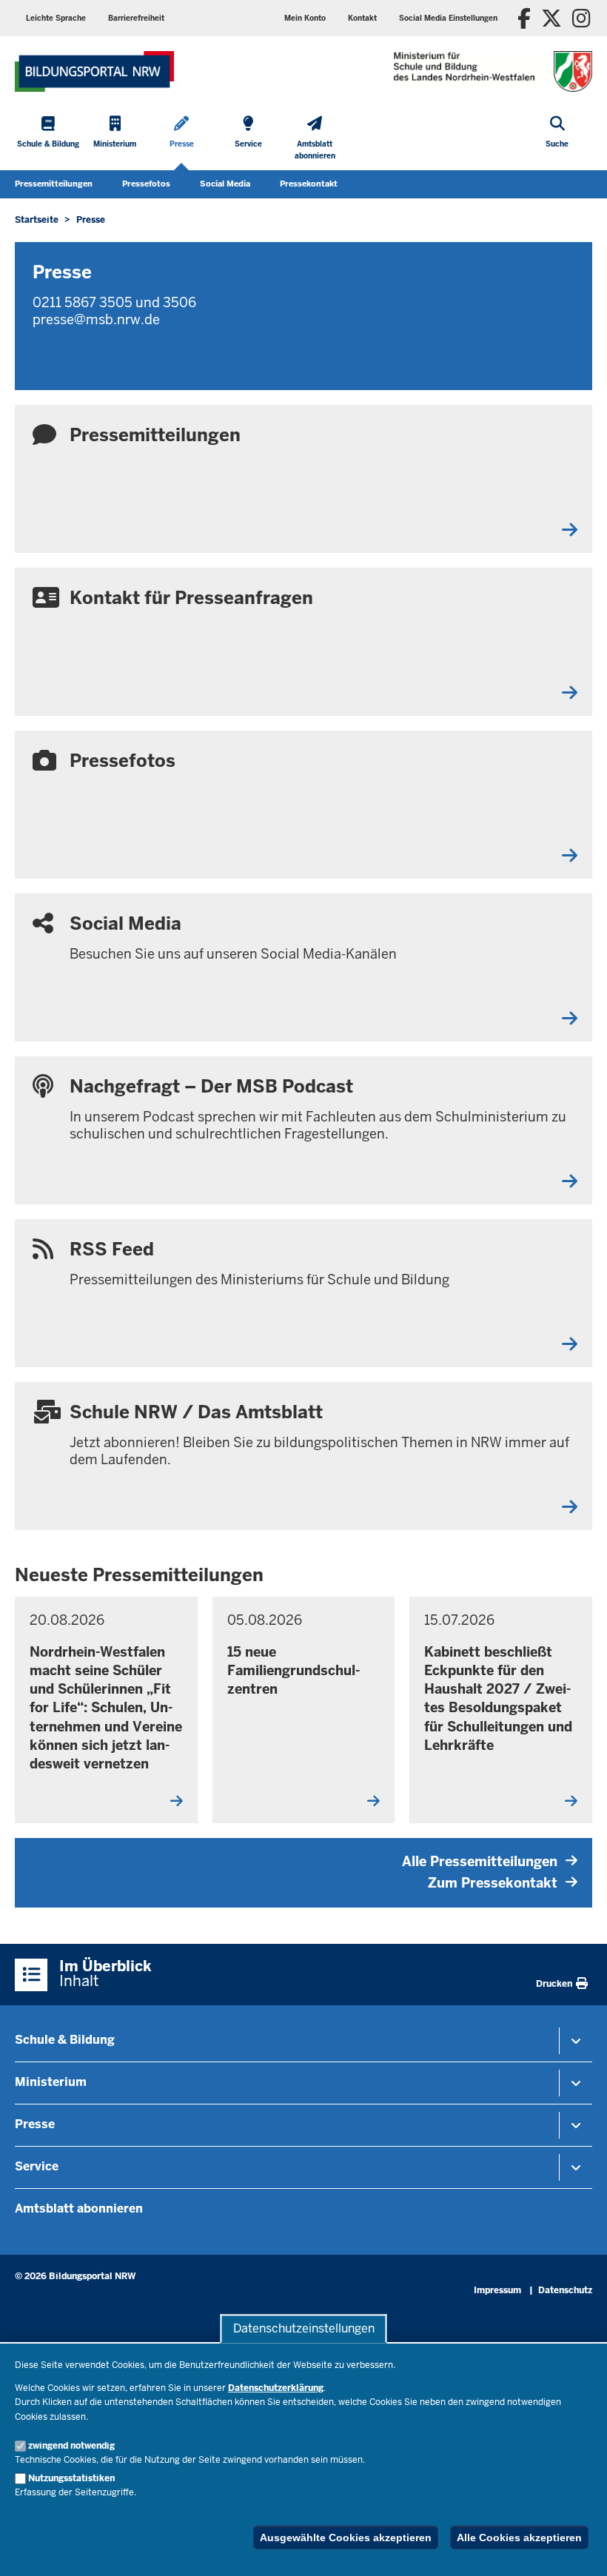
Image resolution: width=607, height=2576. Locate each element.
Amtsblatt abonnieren (79, 2208)
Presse (35, 2124)
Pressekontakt (309, 184)
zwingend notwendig (71, 2446)
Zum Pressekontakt (493, 1883)
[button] (448, 18)
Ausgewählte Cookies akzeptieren (346, 2538)
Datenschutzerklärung (276, 2388)
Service (37, 2166)
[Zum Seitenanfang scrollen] (577, 2549)
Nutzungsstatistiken (71, 2478)
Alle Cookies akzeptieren (519, 2538)
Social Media (225, 184)
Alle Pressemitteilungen (480, 1861)
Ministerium (51, 2082)
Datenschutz (565, 2290)
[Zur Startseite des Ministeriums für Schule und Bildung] (94, 71)
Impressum (497, 2290)
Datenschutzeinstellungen (304, 2328)
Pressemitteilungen (54, 184)
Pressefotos (146, 184)
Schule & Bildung (65, 2040)
